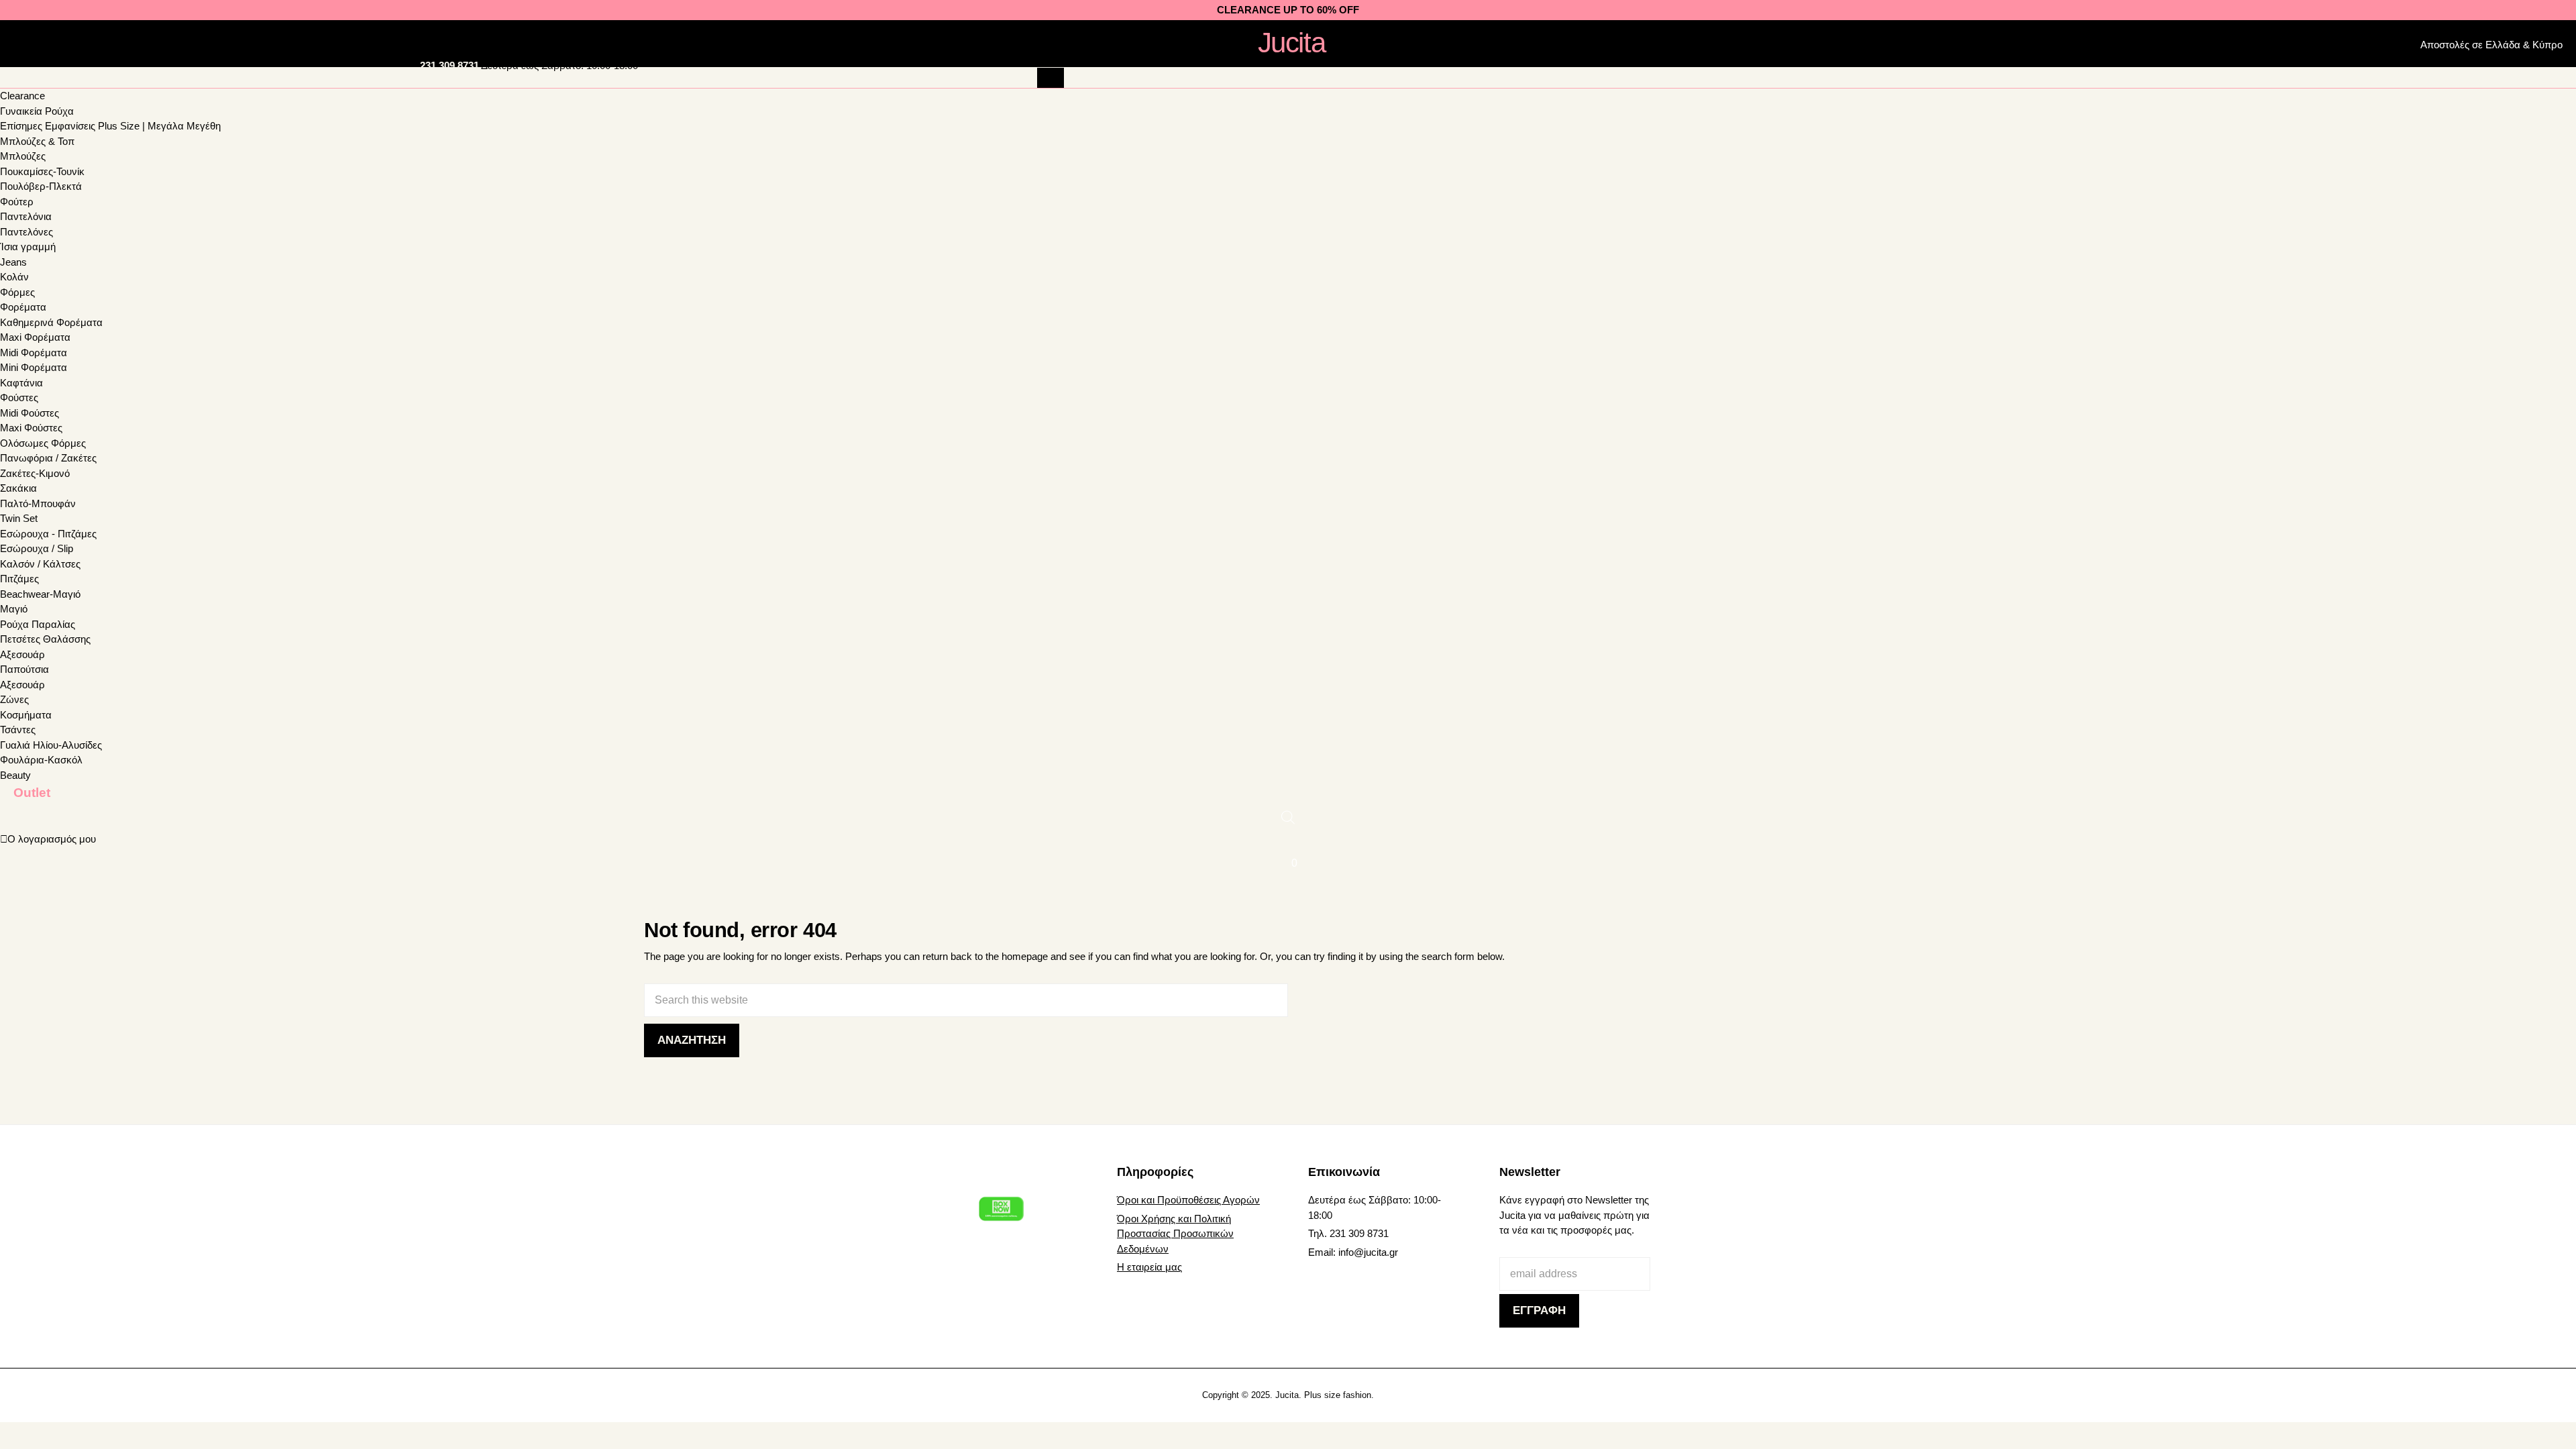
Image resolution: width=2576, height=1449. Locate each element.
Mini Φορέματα (34, 367)
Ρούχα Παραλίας (38, 624)
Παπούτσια (24, 669)
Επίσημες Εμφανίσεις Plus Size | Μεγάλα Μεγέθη (110, 126)
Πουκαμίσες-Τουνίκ (42, 171)
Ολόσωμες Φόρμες (43, 443)
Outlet (32, 792)
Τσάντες (18, 730)
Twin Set (19, 518)
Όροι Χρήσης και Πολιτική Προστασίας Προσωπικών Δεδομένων (1175, 1234)
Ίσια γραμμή (28, 247)
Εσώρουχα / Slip (37, 548)
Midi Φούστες (30, 413)
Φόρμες (17, 292)
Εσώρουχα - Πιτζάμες (48, 534)
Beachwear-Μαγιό (40, 594)
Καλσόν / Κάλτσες (40, 564)
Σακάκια (18, 488)
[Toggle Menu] (34, 42)
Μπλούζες (23, 156)
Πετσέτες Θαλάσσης (45, 639)
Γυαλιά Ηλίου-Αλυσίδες (51, 745)
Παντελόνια (26, 216)
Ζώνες (14, 699)
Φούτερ (17, 202)
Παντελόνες (26, 232)
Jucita (1291, 43)
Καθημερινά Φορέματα (51, 322)
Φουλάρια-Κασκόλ (41, 760)
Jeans (13, 262)
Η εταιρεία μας (1149, 1267)
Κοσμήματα (26, 715)
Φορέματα (23, 307)
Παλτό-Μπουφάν (38, 503)
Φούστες (19, 397)
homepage (1025, 956)
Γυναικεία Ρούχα (37, 111)
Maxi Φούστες (31, 428)
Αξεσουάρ (22, 654)
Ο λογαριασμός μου (52, 839)
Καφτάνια (21, 383)
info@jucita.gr (1368, 1252)
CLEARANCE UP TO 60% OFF (1288, 10)
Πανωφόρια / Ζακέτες (48, 458)
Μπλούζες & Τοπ (37, 141)
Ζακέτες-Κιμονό (35, 473)
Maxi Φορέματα (35, 337)
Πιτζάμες (19, 579)
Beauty (15, 775)
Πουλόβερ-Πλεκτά (41, 186)
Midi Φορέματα (34, 353)
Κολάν (14, 277)
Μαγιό (14, 609)
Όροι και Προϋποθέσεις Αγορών (1188, 1200)
